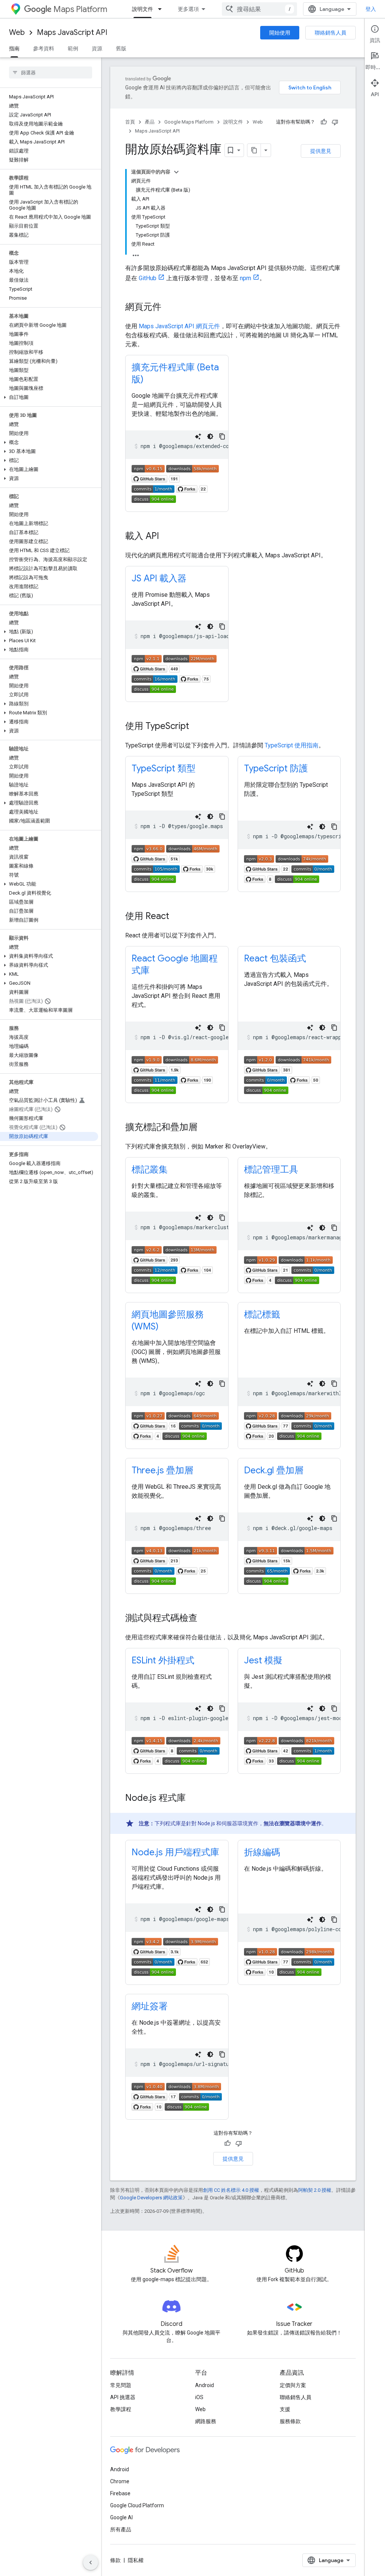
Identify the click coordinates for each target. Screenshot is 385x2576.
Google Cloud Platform (137, 2505)
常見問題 (121, 2385)
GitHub (148, 278)
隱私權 (136, 2560)
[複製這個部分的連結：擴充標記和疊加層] (205, 1128)
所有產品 (121, 2529)
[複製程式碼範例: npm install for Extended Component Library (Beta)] (222, 436)
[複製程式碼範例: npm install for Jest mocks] (334, 1708)
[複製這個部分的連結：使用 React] (177, 917)
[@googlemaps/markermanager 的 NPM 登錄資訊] (288, 1262)
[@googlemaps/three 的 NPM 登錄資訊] (175, 1552)
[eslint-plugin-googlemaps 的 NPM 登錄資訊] (176, 1742)
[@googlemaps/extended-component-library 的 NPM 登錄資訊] (175, 470)
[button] (49, 397)
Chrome (120, 2481)
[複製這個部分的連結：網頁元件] (169, 308)
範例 (73, 48)
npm (246, 278)
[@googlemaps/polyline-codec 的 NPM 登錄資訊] (289, 1954)
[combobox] (259, 9)
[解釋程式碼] (198, 436)
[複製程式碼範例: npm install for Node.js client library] (222, 1909)
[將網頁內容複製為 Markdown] (254, 150)
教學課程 (121, 2409)
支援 (285, 2409)
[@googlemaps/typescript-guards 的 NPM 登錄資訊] (286, 861)
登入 (371, 9)
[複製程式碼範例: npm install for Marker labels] (334, 1384)
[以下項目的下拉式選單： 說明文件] (162, 9)
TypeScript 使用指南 (292, 745)
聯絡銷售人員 (330, 33)
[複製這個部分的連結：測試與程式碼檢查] (205, 1619)
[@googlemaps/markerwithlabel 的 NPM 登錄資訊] (288, 1418)
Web (17, 32)
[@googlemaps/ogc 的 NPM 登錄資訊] (175, 1418)
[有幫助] (324, 122)
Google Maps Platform (189, 122)
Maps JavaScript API (72, 32)
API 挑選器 (123, 2397)
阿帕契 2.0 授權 (315, 2190)
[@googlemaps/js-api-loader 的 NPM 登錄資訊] (174, 660)
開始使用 (280, 33)
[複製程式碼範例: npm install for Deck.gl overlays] (334, 1518)
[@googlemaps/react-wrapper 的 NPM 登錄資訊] (288, 1062)
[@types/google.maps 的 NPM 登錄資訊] (176, 850)
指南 (14, 48)
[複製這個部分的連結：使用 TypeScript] (197, 727)
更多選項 (188, 9)
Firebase (120, 2493)
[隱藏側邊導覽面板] (91, 2562)
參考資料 (44, 48)
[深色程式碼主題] (210, 436)
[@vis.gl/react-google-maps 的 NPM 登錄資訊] (175, 1062)
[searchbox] (51, 72)
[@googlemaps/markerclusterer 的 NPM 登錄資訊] (174, 1252)
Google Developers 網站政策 (151, 2198)
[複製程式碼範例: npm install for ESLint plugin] (222, 1708)
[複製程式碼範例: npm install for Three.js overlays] (222, 1518)
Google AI (121, 2517)
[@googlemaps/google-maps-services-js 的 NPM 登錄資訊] (175, 1943)
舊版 (121, 48)
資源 (97, 48)
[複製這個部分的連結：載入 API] (167, 537)
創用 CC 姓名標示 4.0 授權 (231, 2190)
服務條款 (290, 2421)
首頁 (130, 122)
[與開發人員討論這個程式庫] (154, 501)
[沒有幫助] (335, 122)
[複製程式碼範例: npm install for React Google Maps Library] (222, 1028)
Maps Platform (80, 9)
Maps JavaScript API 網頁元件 (179, 326)
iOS (199, 2397)
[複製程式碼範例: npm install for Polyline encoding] (334, 1920)
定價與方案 (293, 2385)
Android (205, 2385)
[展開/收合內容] (176, 172)
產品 (150, 122)
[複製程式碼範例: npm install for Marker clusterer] (222, 1218)
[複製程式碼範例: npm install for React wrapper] (334, 1028)
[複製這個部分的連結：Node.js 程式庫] (193, 1799)
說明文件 (142, 9)
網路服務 (206, 2421)
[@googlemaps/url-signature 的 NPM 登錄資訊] (176, 2088)
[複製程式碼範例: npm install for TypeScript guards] (334, 827)
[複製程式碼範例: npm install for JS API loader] (222, 626)
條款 (115, 2560)
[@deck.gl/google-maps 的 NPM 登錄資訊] (289, 1552)
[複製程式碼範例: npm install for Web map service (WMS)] (222, 1384)
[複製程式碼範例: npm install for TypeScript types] (222, 816)
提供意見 (321, 151)
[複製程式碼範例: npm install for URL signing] (222, 2054)
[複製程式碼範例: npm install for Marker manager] (334, 1228)
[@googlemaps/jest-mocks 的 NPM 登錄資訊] (289, 1742)
